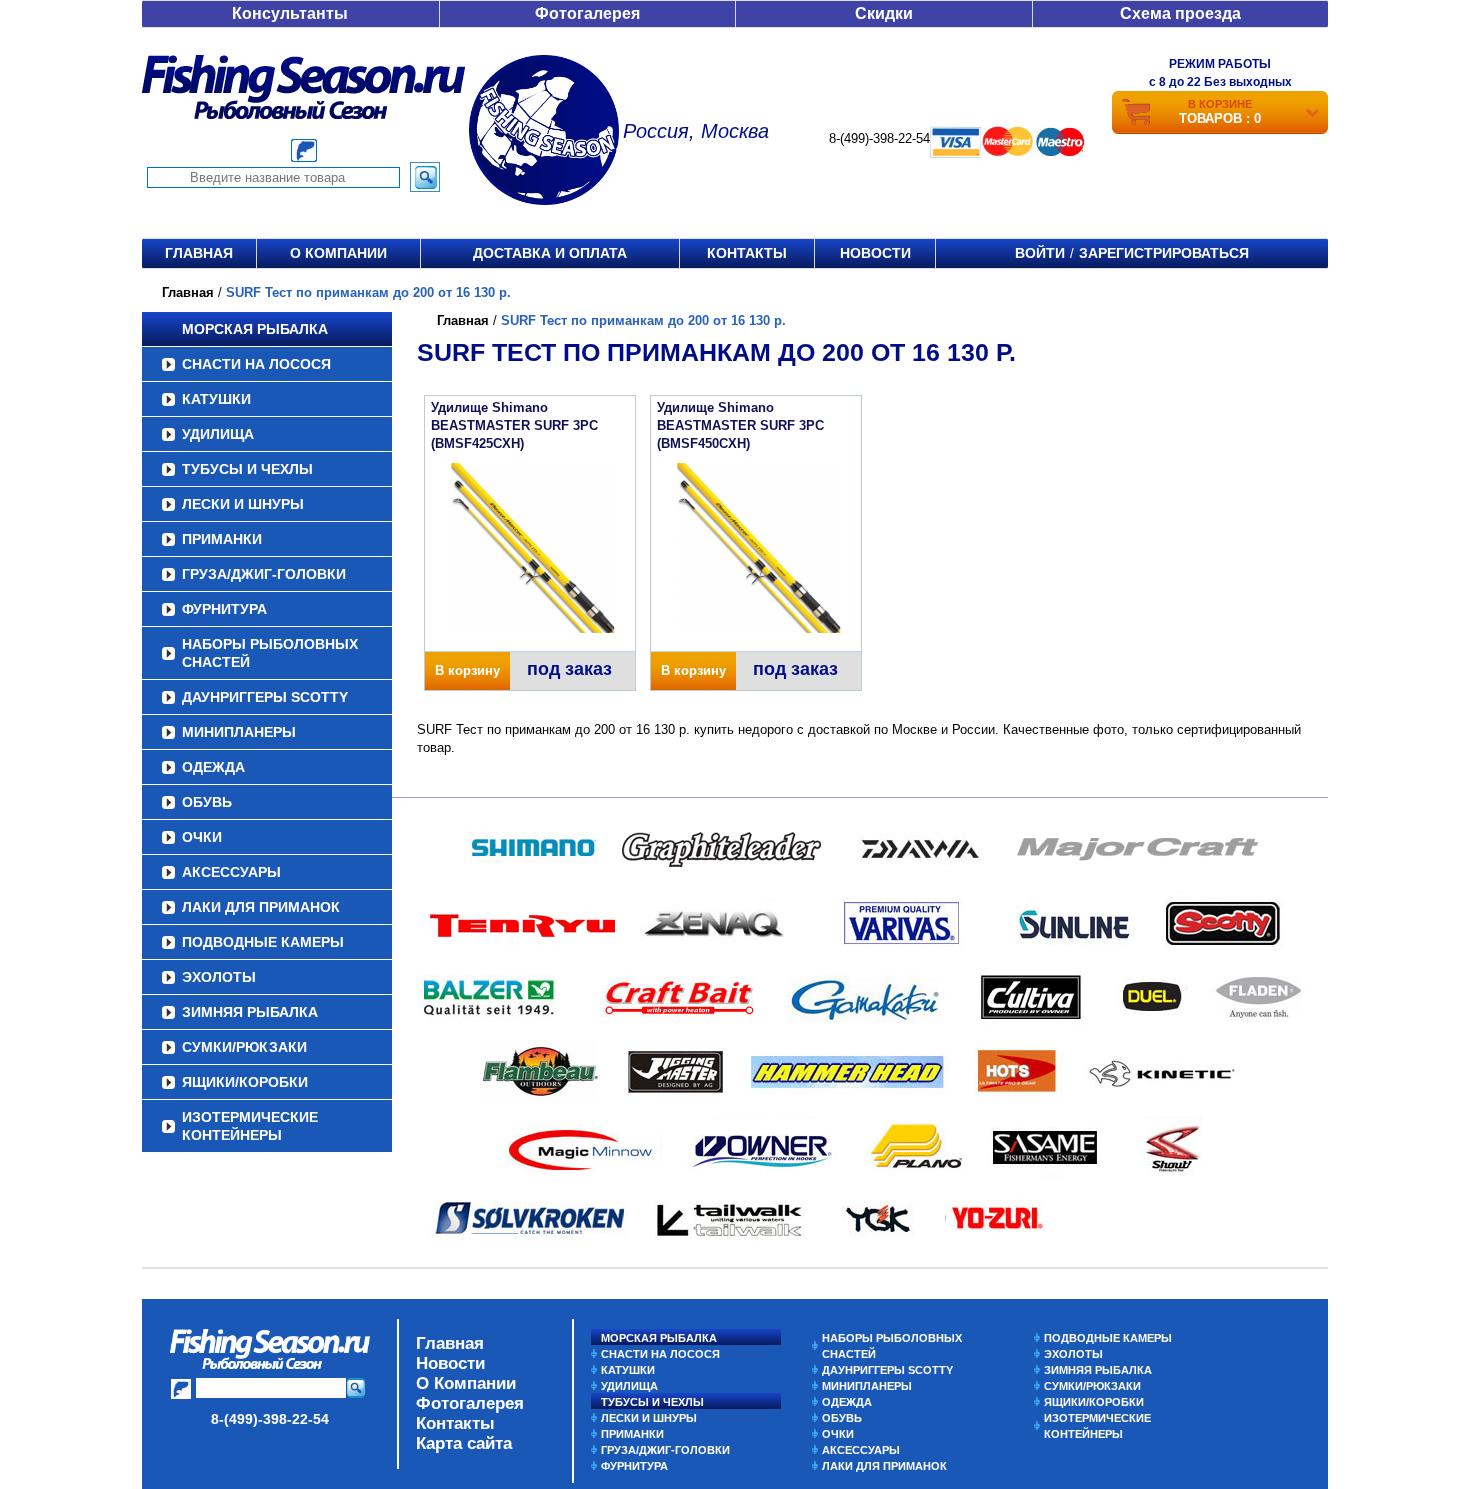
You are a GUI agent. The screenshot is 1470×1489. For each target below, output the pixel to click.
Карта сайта (464, 1443)
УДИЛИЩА (218, 434)
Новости (875, 253)
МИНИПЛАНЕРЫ (239, 732)
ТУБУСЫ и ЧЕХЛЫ (247, 469)
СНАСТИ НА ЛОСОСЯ (256, 364)
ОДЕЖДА (213, 767)
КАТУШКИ (216, 399)
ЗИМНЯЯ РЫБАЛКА (250, 1012)
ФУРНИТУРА (224, 609)
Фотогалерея (587, 13)
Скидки (884, 13)
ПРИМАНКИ (222, 539)
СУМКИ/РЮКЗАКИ (244, 1047)
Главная (199, 253)
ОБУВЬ (207, 802)
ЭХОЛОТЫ (219, 977)
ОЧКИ (202, 837)
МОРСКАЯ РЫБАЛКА (255, 329)
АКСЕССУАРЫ (231, 872)
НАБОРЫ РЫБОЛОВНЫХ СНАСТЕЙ (270, 653)
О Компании (466, 1383)
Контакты (747, 253)
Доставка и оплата (550, 253)
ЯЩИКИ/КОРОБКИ (245, 1082)
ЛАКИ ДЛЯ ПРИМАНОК (261, 907)
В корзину (467, 670)
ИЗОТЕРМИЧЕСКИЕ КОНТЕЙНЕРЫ (250, 1126)
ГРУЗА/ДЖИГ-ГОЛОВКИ (264, 574)
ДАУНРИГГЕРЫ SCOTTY (265, 697)
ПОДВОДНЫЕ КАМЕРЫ (263, 942)
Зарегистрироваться (1164, 253)
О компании (338, 253)
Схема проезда (1180, 13)
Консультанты (290, 13)
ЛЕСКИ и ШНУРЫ (243, 504)
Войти (1040, 253)
